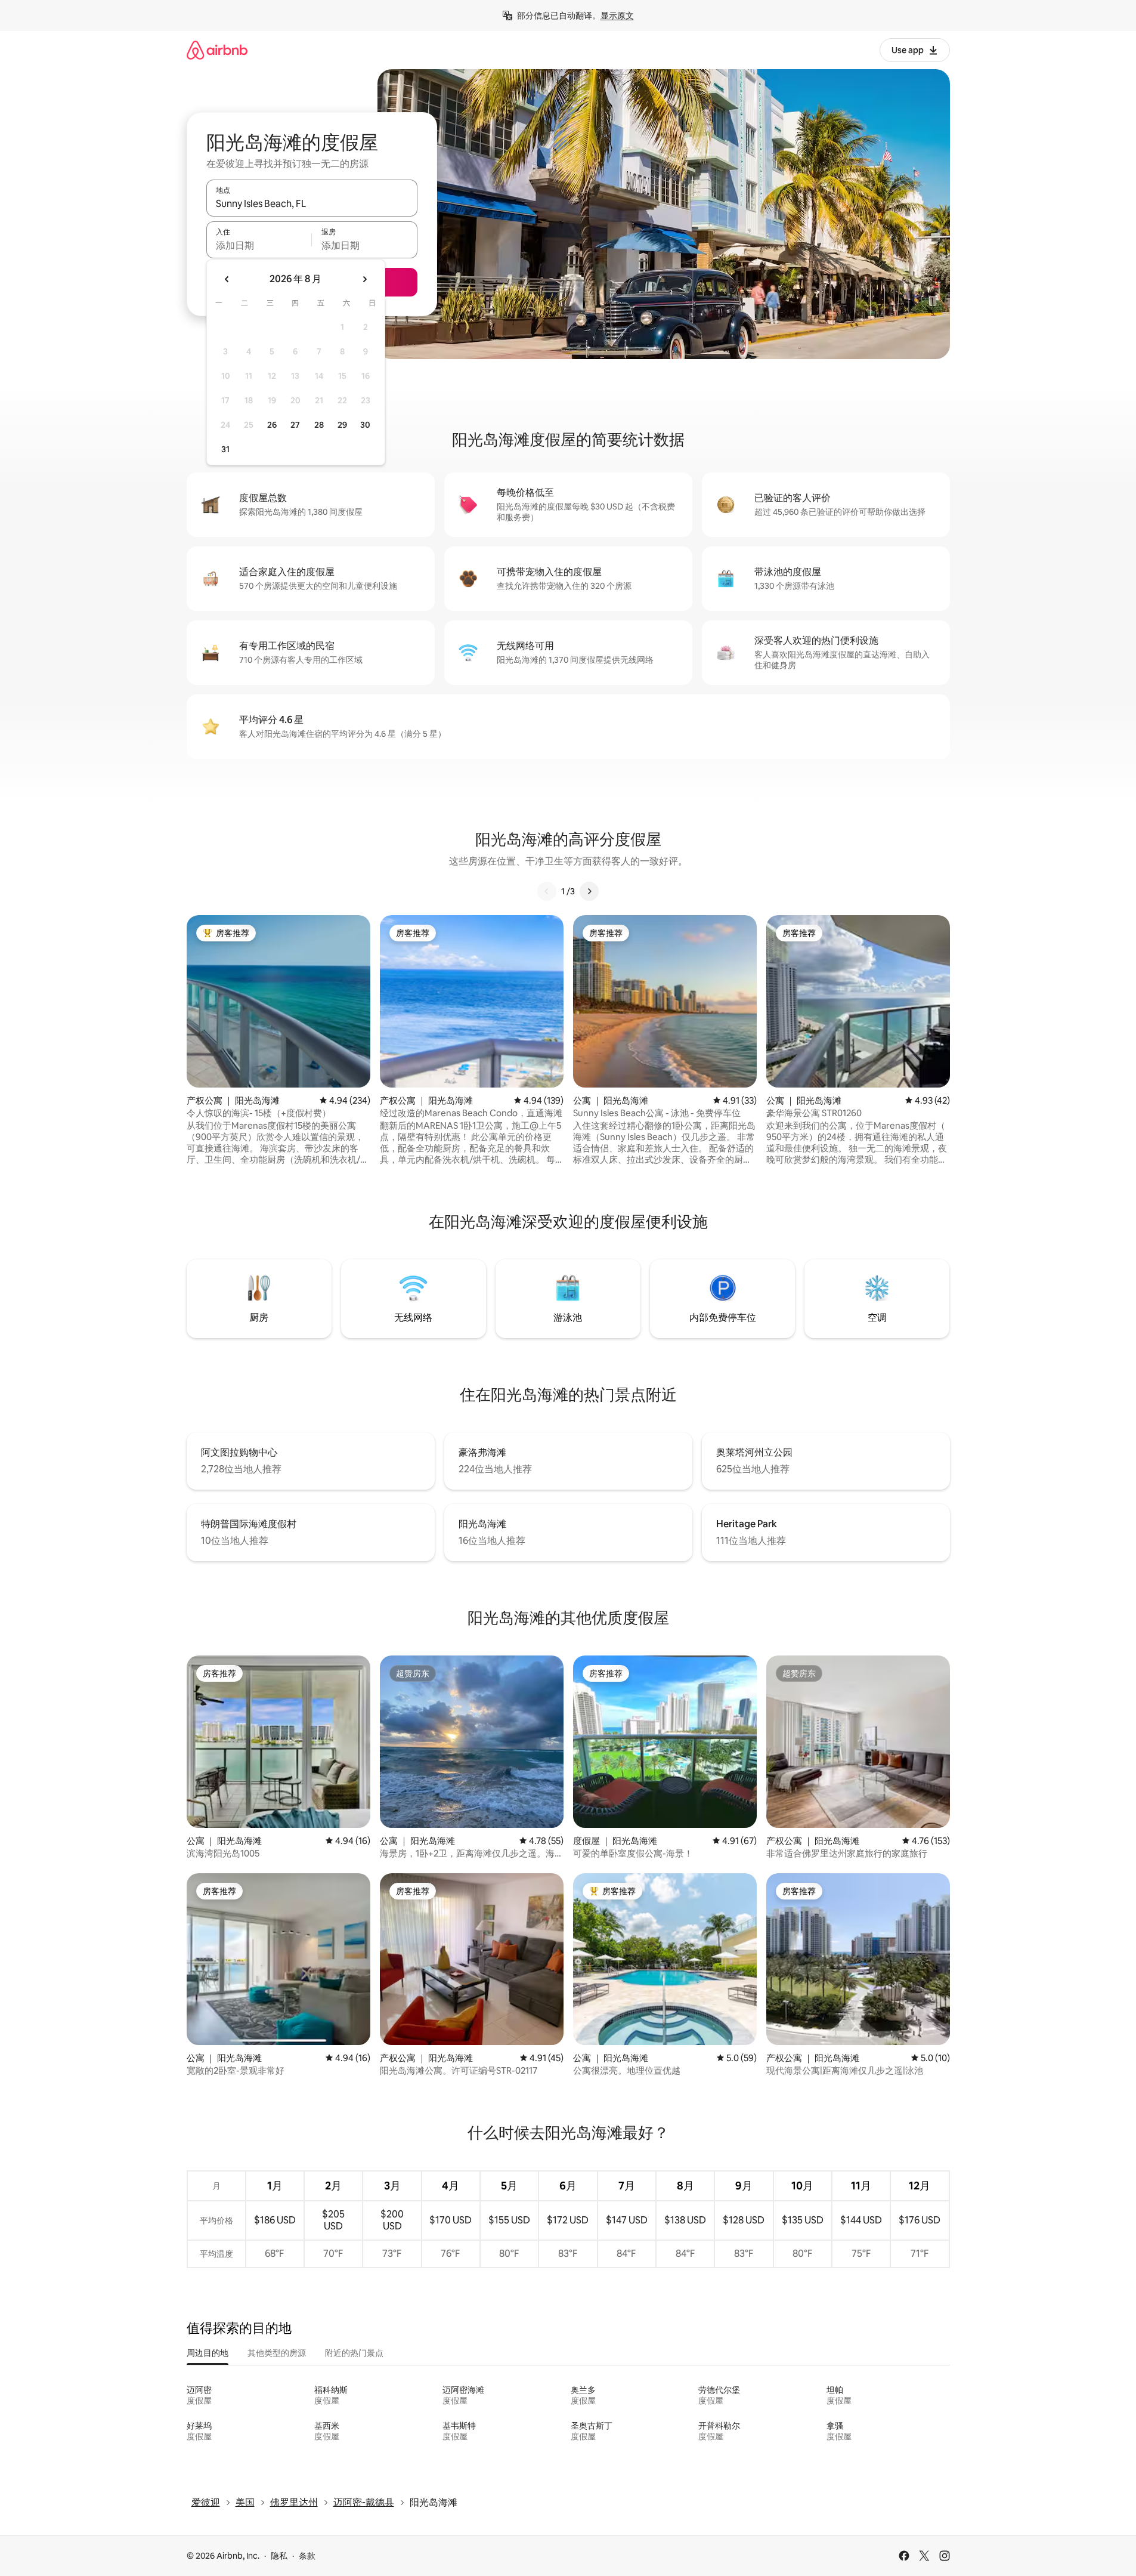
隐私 (279, 2556)
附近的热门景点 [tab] (354, 2353)
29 (342, 425)
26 (272, 425)
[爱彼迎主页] (217, 50)
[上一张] (547, 891)
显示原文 (617, 16)
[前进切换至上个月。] (227, 279)
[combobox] (312, 203)
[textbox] (259, 245)
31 (225, 449)
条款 (307, 2556)
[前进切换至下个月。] (364, 279)
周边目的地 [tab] (208, 2353)
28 (319, 425)
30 (365, 425)
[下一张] (589, 891)
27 (295, 425)
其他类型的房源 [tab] (277, 2353)
